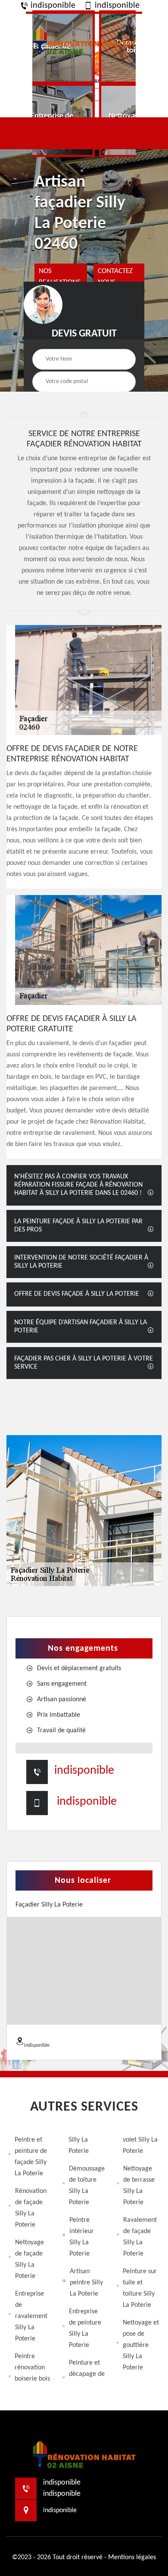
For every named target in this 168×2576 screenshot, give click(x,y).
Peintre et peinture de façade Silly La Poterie (31, 2157)
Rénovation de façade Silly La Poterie (31, 2208)
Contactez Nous (115, 277)
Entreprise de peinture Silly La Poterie (85, 2328)
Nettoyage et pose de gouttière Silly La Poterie (141, 2345)
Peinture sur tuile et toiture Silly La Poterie (140, 2288)
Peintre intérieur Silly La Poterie (82, 2237)
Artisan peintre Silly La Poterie (86, 2283)
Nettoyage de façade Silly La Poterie (30, 2259)
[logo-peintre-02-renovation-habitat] (84, 40)
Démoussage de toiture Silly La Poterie (87, 2186)
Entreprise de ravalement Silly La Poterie (31, 2316)
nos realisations (60, 277)
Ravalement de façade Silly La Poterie (140, 2237)
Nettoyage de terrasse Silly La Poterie (139, 2186)
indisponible (52, 6)
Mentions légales (132, 2557)
